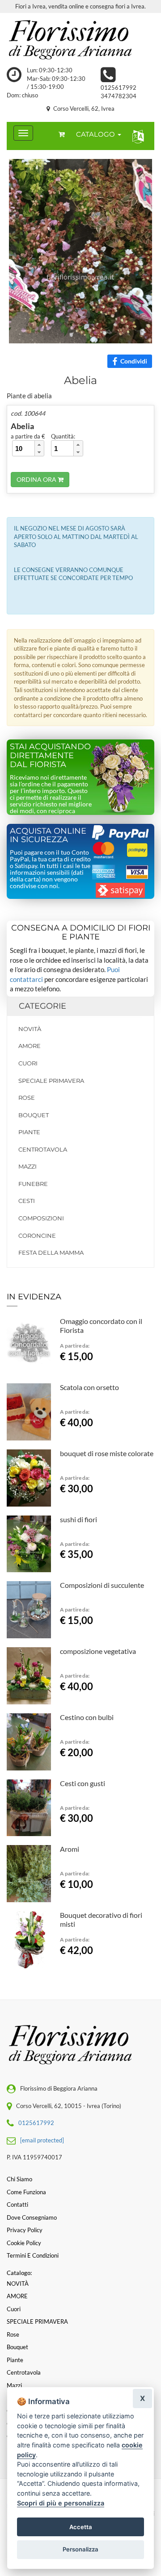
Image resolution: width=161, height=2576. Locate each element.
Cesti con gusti (83, 1783)
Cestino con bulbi (87, 1717)
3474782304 (119, 96)
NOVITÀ (30, 1029)
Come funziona (26, 2192)
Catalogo (96, 134)
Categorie (42, 1006)
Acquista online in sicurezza (48, 835)
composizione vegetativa (98, 1651)
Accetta (81, 2527)
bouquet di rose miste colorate (107, 1453)
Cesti (27, 1201)
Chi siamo (19, 2179)
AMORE (30, 1046)
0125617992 (119, 88)
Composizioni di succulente (102, 1585)
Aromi (70, 1849)
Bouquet (34, 1115)
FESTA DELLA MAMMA (51, 1253)
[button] (136, 136)
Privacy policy (25, 2230)
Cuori (28, 1063)
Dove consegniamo (32, 2217)
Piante (29, 1132)
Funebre (33, 1184)
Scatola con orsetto (89, 1387)
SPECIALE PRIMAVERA (51, 1081)
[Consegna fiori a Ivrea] (80, 40)
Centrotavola (43, 1149)
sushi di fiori (78, 1519)
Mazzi (28, 1166)
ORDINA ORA (37, 479)
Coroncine (37, 1236)
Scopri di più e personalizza (61, 2503)
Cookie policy (24, 2243)
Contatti (17, 2204)
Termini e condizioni (33, 2255)
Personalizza (80, 2549)
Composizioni (41, 1218)
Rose (27, 1098)
